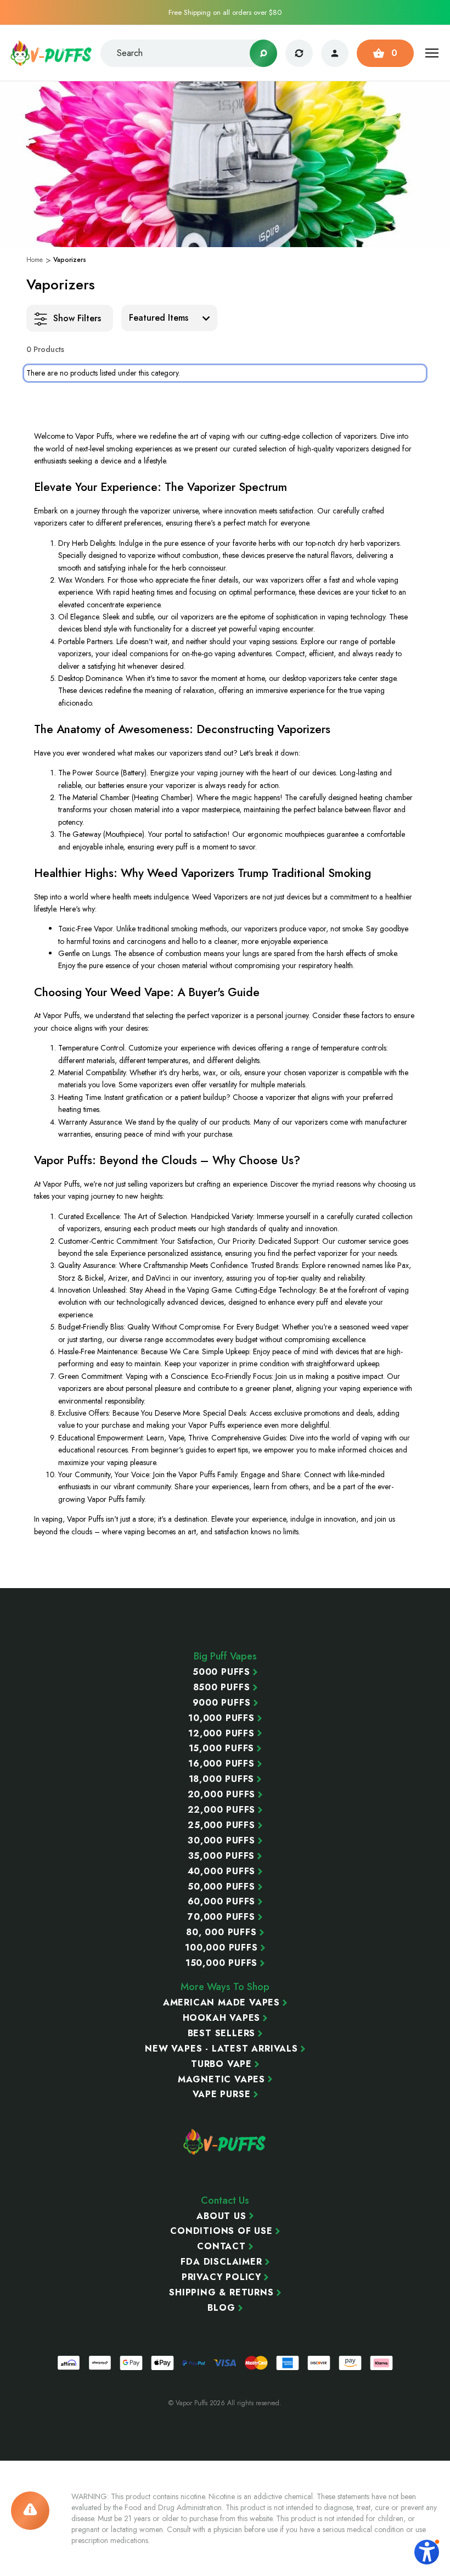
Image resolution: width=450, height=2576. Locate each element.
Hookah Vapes (222, 2018)
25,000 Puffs (221, 1825)
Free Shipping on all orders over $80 (225, 12)
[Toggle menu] (432, 53)
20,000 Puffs (222, 1795)
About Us (221, 2216)
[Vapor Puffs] (225, 2142)
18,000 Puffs (222, 1779)
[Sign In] (335, 53)
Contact (221, 2247)
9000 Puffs (222, 1703)
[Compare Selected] (299, 53)
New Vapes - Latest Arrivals (221, 2049)
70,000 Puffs (221, 1917)
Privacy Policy (221, 2277)
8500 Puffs (222, 1687)
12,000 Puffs (221, 1734)
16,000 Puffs (221, 1764)
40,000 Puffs (222, 1871)
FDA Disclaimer (221, 2262)
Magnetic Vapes (221, 2080)
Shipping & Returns (221, 2293)
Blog (221, 2308)
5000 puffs (221, 1672)
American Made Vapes (221, 2003)
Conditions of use (221, 2231)
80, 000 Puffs (221, 1932)
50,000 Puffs (221, 1887)
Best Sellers (222, 2033)
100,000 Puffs (221, 1948)
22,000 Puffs (222, 1810)
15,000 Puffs (222, 1748)
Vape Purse (222, 2094)
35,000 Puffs (222, 1856)
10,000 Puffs (221, 1718)
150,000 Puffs (221, 1963)
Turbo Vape (221, 2064)
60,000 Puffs (222, 1902)
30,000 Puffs (221, 1841)
